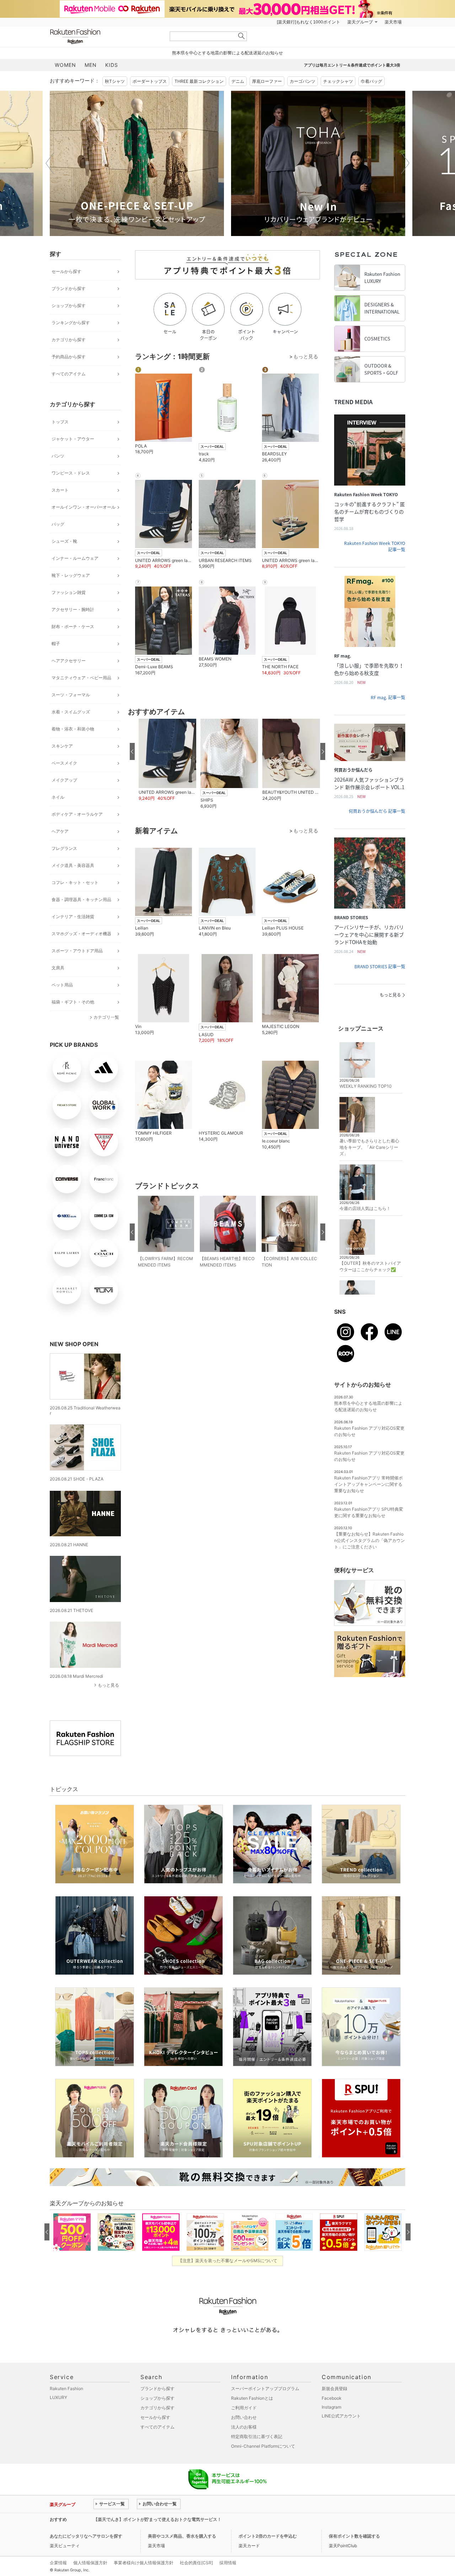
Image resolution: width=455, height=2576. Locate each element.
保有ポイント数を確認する (354, 2536)
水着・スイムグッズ (71, 712)
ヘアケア (60, 831)
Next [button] (405, 163)
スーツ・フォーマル (71, 695)
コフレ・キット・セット (75, 882)
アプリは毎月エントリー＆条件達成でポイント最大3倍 (352, 65)
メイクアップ (64, 780)
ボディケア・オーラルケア (77, 814)
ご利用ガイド (244, 2408)
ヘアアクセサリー (69, 661)
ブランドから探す (69, 288)
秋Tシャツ (115, 81)
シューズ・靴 (64, 541)
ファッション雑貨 (69, 592)
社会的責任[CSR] (196, 2563)
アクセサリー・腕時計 (73, 609)
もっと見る (108, 1685)
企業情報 (58, 2563)
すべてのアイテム (69, 374)
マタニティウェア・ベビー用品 (81, 678)
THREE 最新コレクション (199, 81)
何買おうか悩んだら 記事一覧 (377, 811)
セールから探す (66, 271)
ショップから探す (69, 306)
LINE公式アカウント (341, 2416)
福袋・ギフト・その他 (73, 1002)
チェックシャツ (338, 81)
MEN (91, 65)
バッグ (58, 524)
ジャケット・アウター (73, 439)
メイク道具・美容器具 (73, 865)
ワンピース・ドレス (71, 473)
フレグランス (64, 848)
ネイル (58, 797)
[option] (137, 163)
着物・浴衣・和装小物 (73, 729)
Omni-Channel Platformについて (263, 2446)
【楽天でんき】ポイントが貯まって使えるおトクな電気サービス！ (157, 2519)
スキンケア (62, 746)
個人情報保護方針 (90, 2563)
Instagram (331, 2407)
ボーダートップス (150, 81)
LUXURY (58, 2397)
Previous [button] (50, 163)
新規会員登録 (334, 2388)
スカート (60, 490)
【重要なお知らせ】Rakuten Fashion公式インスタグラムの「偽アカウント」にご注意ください (370, 1540)
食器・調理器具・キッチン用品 (81, 899)
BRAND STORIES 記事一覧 (380, 966)
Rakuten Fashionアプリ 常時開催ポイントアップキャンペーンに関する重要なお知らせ (368, 1484)
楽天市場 (393, 22)
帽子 (56, 644)
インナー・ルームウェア (75, 558)
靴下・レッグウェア (71, 575)
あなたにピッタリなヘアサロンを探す (86, 2536)
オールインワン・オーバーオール (84, 507)
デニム (238, 81)
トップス (60, 422)
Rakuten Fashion (105, 36)
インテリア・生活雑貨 (73, 917)
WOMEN (65, 65)
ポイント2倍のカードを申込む (268, 2536)
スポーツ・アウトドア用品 (77, 951)
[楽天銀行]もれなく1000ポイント (309, 22)
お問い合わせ (244, 2417)
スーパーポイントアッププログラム (265, 2388)
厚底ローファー (267, 81)
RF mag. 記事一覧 (388, 697)
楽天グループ (360, 22)
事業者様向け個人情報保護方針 (144, 2563)
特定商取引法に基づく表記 (257, 2436)
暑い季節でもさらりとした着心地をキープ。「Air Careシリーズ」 (369, 1147)
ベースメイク (64, 763)
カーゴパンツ (303, 81)
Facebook (332, 2398)
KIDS (112, 65)
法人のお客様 (244, 2427)
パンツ (58, 456)
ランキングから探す (71, 323)
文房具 (58, 968)
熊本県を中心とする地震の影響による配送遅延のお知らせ (227, 53)
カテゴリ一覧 (106, 1017)
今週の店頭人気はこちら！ (365, 1208)
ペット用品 (62, 985)
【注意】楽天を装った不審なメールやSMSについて (228, 2261)
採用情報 (228, 2563)
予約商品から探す (69, 357)
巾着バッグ (371, 81)
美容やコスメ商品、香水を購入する (182, 2536)
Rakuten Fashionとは (252, 2398)
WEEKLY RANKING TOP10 (366, 1086)
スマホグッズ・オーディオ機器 (81, 934)
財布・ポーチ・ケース (73, 626)
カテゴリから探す (69, 340)
